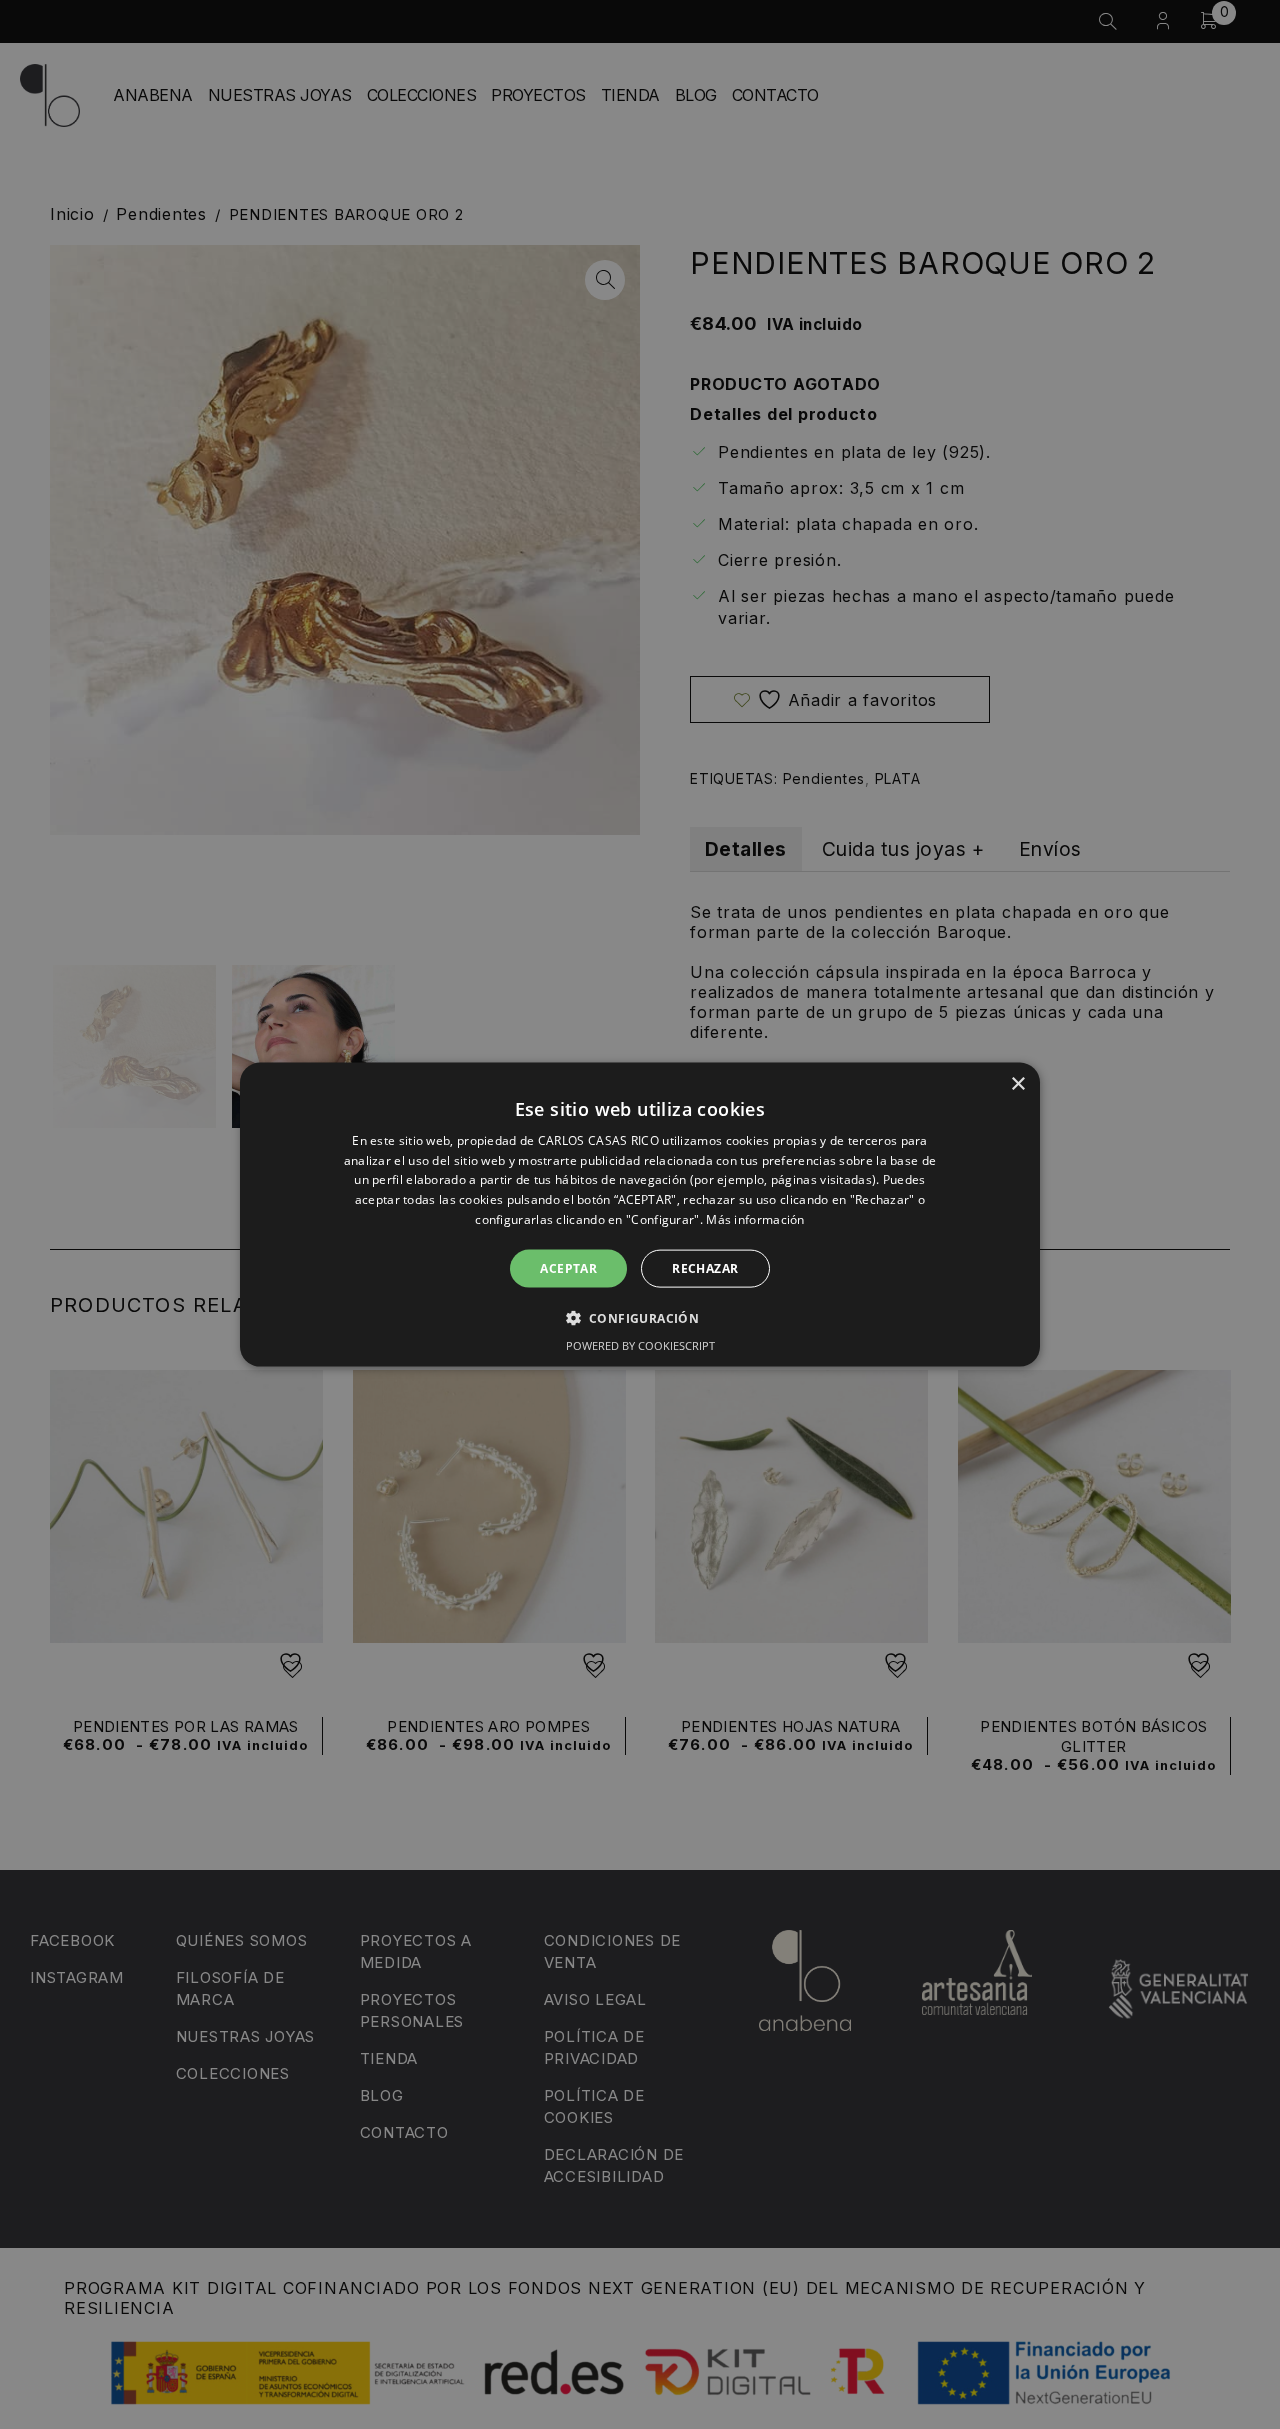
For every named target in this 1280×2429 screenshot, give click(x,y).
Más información (755, 1219)
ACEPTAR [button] (568, 1267)
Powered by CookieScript (640, 1345)
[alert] (640, 1214)
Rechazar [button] (705, 1267)
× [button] (1017, 1083)
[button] (640, 1318)
